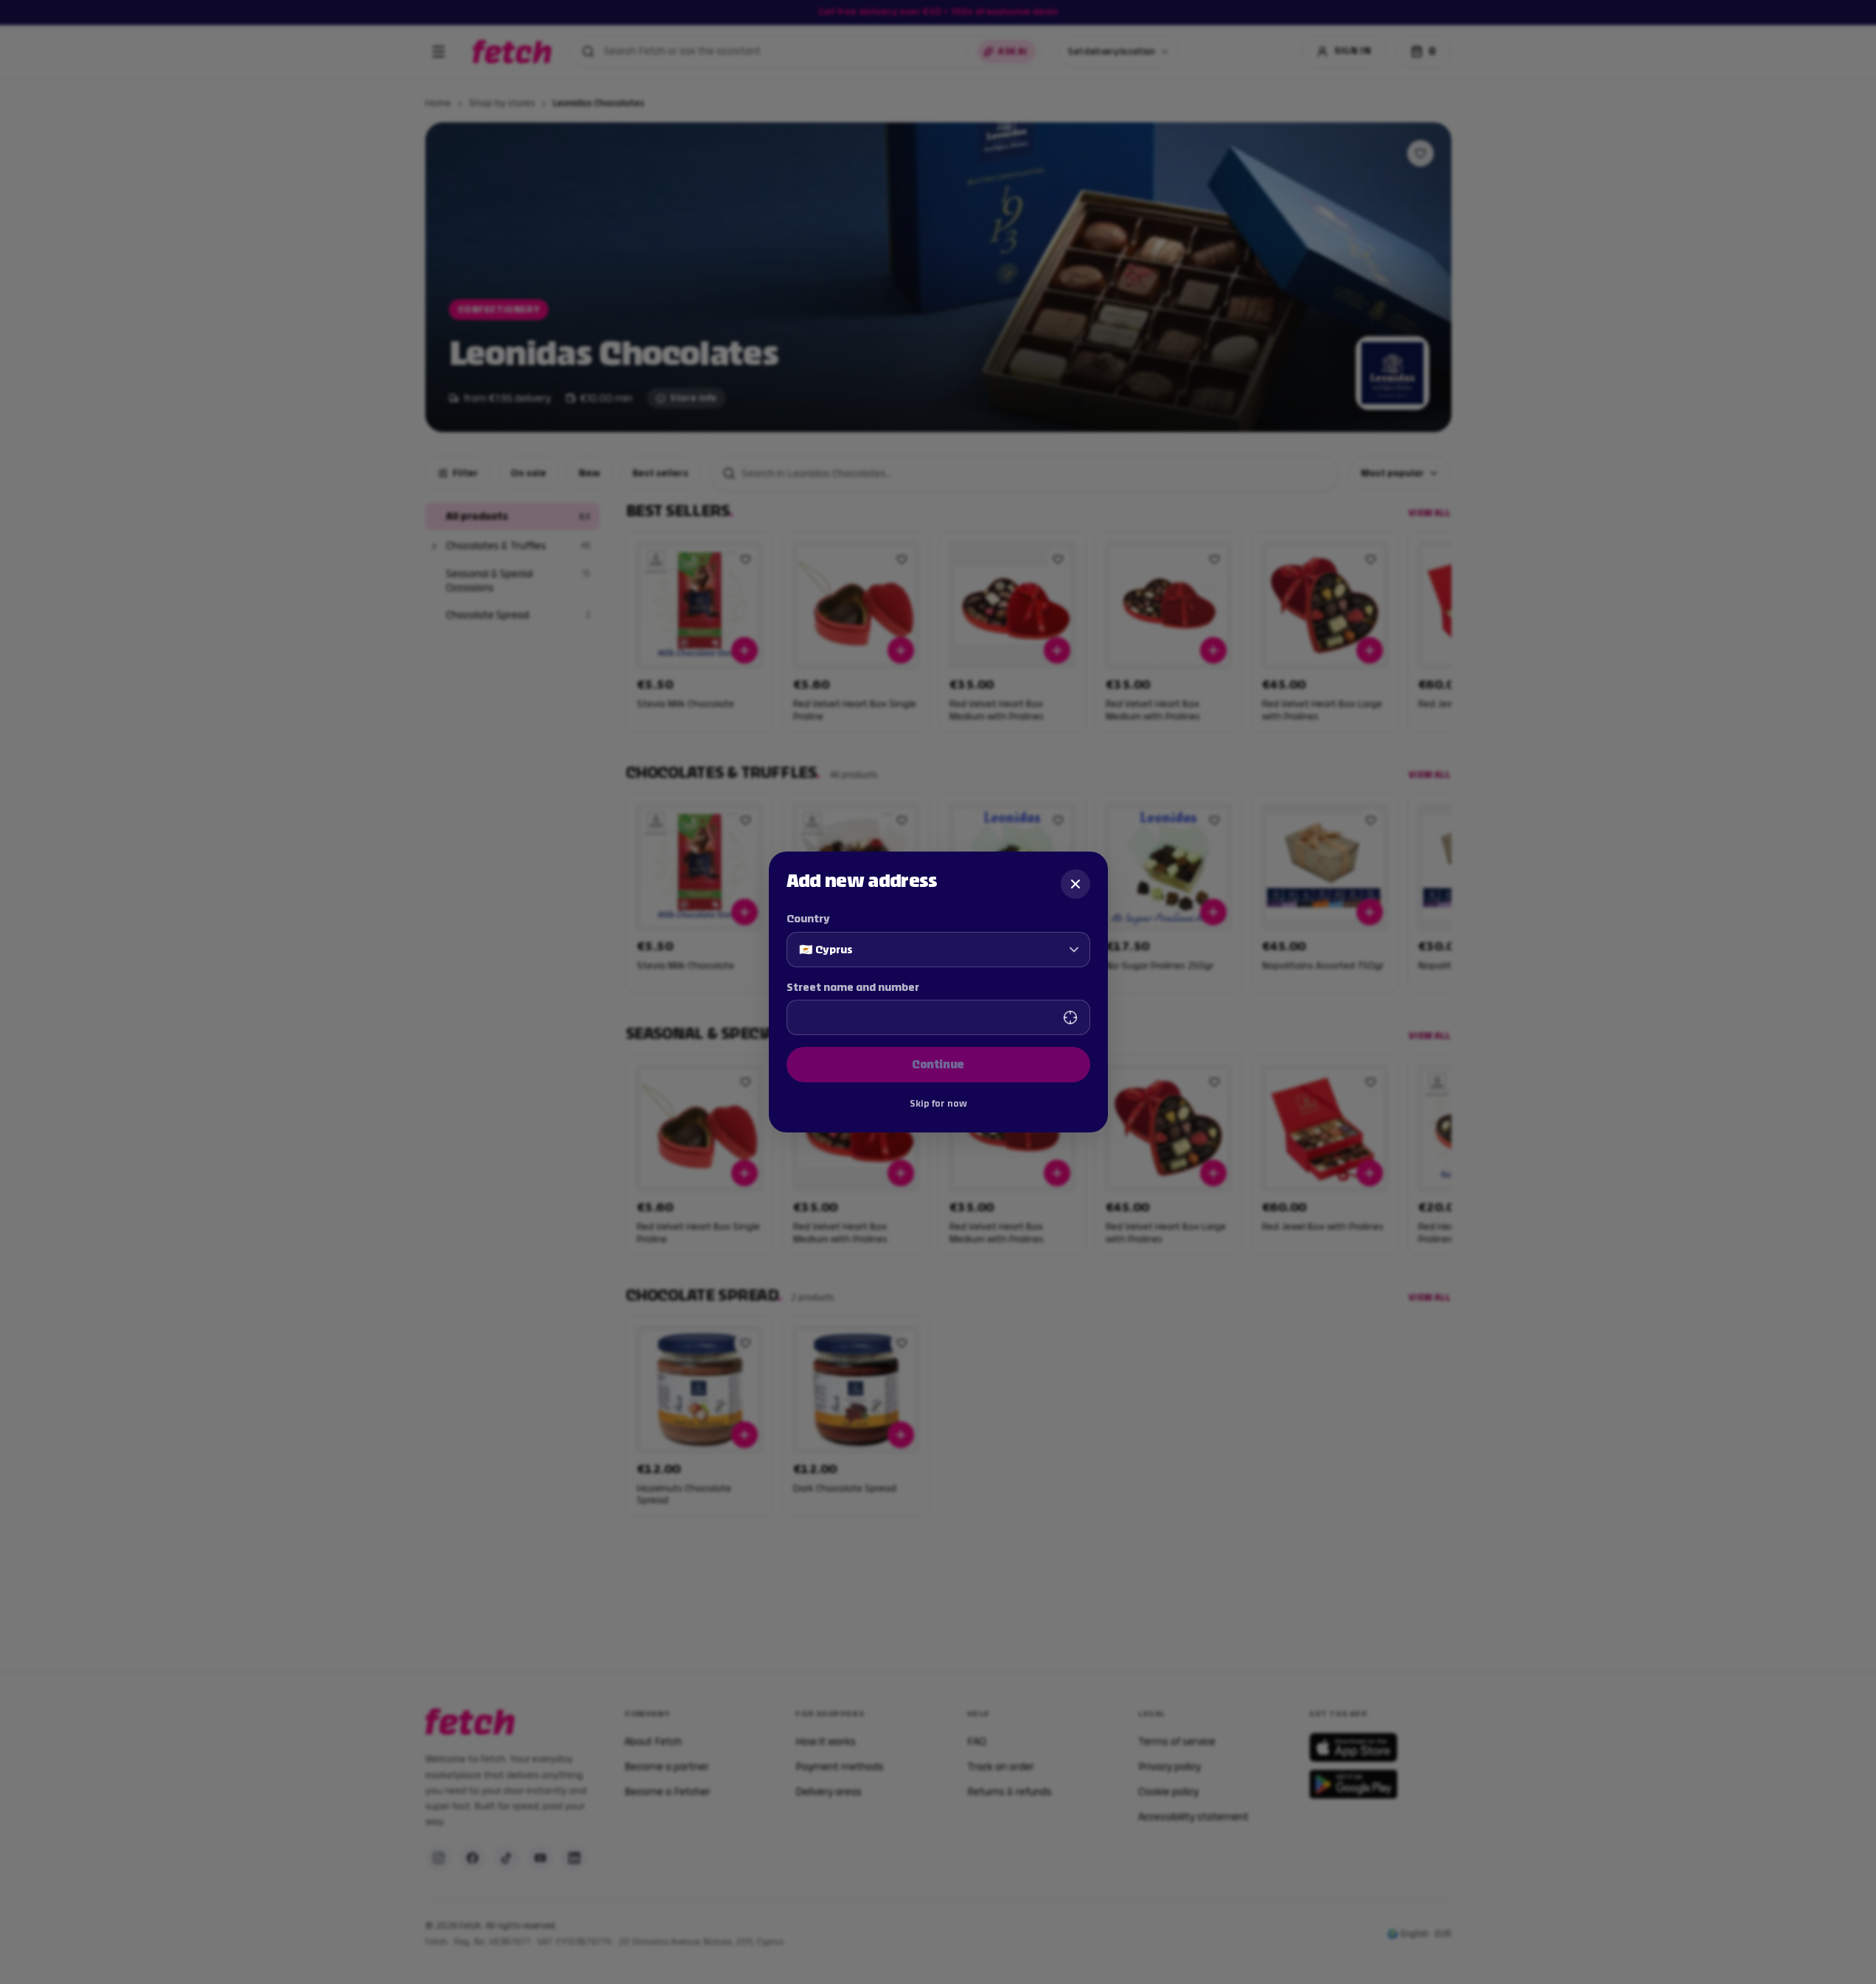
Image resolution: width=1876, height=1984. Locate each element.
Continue (938, 1064)
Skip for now (938, 1104)
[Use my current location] (1070, 1017)
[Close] (1075, 884)
